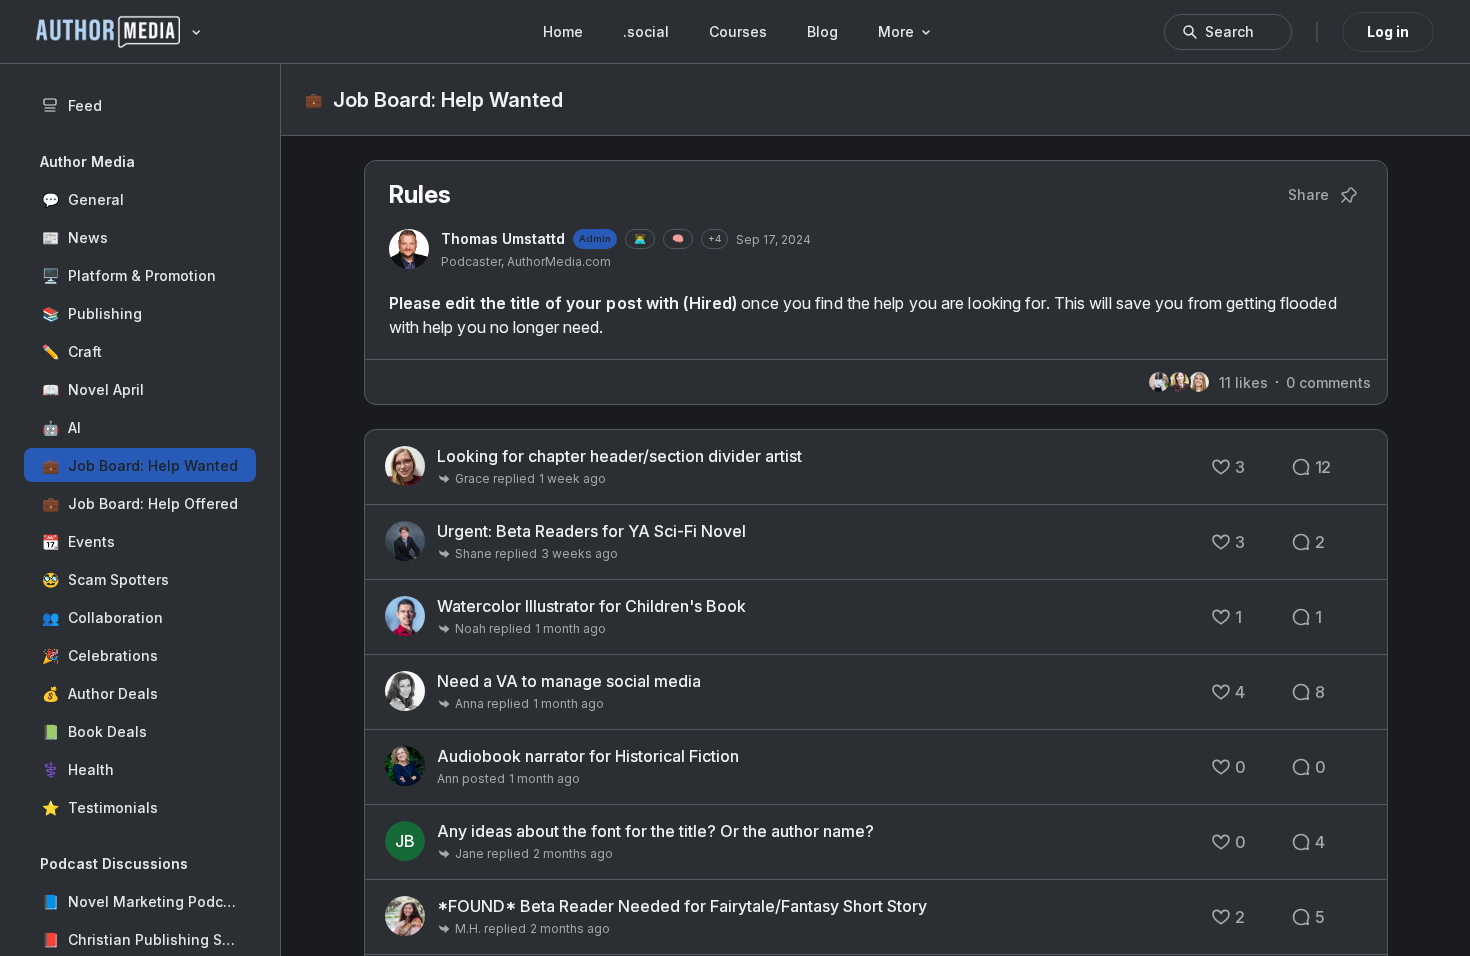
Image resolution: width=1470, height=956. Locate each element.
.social (646, 31)
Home (563, 31)
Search (1229, 31)
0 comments (1328, 382)
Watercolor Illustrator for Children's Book (591, 606)
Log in (1388, 31)
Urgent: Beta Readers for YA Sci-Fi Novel (591, 531)
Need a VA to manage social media (569, 681)
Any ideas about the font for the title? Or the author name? (655, 831)
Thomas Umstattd (503, 238)
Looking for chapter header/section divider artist (619, 456)
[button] (140, 199)
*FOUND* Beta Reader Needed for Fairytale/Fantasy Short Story (682, 906)
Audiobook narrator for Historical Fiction (588, 756)
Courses (738, 31)
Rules (420, 194)
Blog (822, 31)
